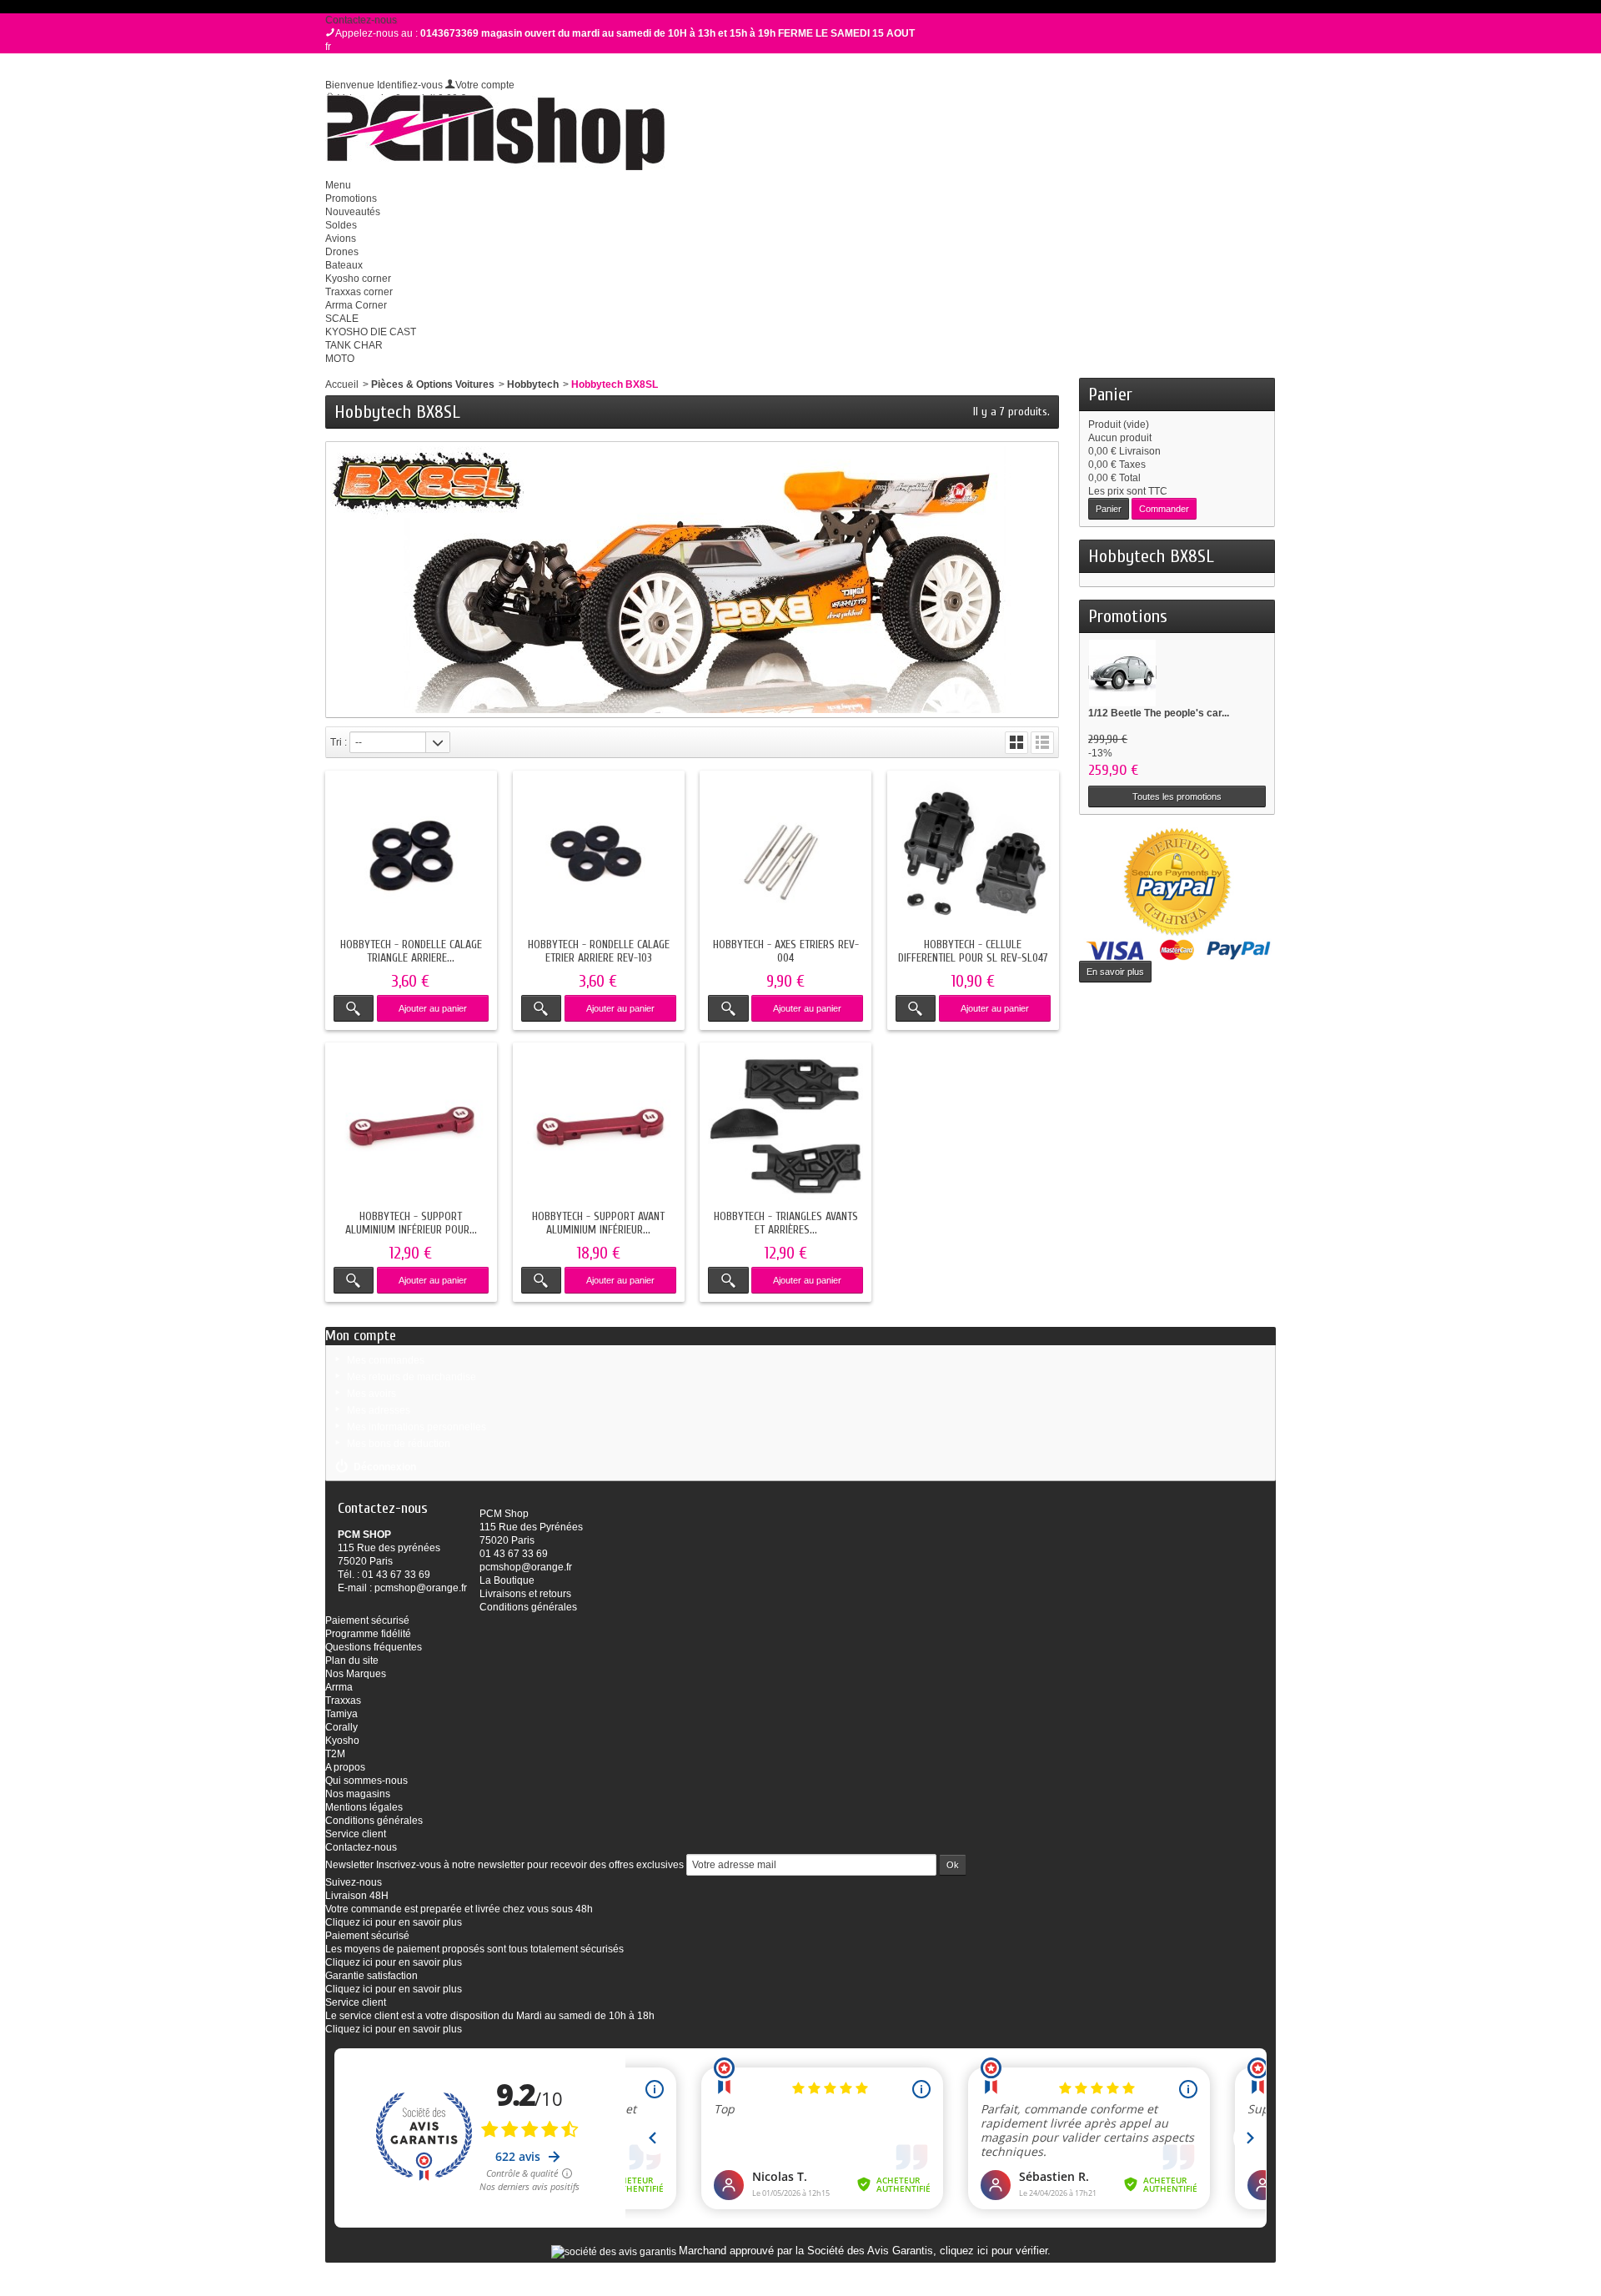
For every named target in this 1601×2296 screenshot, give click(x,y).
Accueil (342, 384)
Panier (1110, 394)
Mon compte (361, 1336)
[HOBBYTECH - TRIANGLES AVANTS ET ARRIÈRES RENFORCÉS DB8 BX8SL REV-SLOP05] (785, 1128)
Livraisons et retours (525, 1594)
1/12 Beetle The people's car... (1159, 713)
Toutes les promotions (1177, 796)
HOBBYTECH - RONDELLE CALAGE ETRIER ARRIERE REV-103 (599, 951)
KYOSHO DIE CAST (371, 332)
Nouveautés (353, 212)
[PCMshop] (495, 133)
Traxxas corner (359, 292)
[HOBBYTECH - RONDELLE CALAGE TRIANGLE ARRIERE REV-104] (411, 857)
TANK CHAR (354, 345)
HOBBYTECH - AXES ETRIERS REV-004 (786, 951)
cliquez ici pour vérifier (994, 2251)
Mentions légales (364, 1807)
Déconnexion (385, 1467)
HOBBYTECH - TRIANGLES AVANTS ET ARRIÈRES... (786, 1223)
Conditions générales (528, 1607)
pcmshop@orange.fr (421, 1588)
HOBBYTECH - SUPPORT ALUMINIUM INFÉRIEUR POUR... (411, 1223)
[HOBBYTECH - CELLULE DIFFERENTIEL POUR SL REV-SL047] (973, 857)
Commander (1164, 509)
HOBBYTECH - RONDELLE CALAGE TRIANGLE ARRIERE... (411, 951)
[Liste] (1042, 743)
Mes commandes (386, 1360)
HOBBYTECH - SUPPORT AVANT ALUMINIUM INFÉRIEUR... (598, 1223)
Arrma (339, 1687)
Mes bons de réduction (399, 1444)
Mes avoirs (371, 1394)
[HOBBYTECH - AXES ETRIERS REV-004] (785, 857)
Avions (341, 239)
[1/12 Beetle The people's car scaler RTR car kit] (1122, 672)
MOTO (340, 359)
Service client (356, 1834)
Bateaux (344, 265)
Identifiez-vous (410, 85)
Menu (338, 185)
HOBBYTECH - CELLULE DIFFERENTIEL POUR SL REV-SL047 (973, 951)
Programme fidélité (368, 1634)
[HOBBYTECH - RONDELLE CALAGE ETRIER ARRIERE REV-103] (599, 857)
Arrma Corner (356, 305)
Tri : (339, 742)
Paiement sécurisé (367, 1620)
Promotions (351, 198)
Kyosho (342, 1741)
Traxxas (343, 1701)
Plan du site (352, 1660)
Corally (341, 1727)
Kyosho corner (358, 279)
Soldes (341, 225)
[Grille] (1016, 743)
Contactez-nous (361, 20)
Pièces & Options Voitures (433, 384)
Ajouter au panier (433, 1008)
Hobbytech (533, 384)
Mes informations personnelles (417, 1427)
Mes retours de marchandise (412, 1377)
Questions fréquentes (374, 1647)
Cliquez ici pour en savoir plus (394, 1922)
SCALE (342, 319)
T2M (335, 1754)
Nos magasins (358, 1794)
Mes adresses (379, 1410)
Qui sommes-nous (366, 1781)
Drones (342, 252)
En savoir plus (1115, 972)
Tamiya (341, 1714)
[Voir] (354, 1008)
